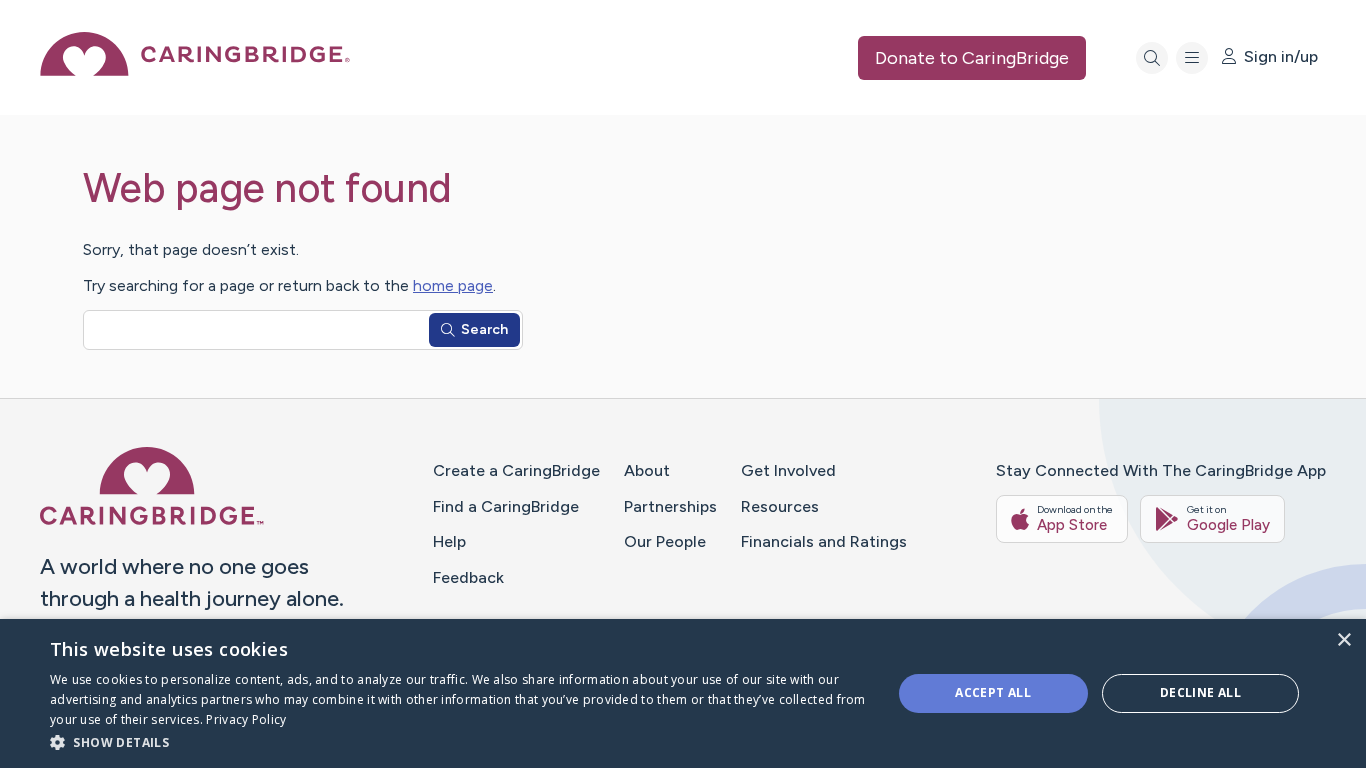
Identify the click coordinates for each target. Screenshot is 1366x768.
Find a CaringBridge (506, 506)
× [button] (1343, 640)
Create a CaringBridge (516, 470)
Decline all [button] (1200, 692)
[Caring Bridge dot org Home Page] (195, 70)
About (647, 470)
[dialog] (683, 693)
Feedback (468, 577)
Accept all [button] (993, 692)
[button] (458, 741)
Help (449, 541)
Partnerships (670, 506)
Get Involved (788, 470)
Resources (780, 506)
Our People (665, 541)
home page (453, 285)
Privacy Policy (246, 719)
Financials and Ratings (824, 541)
